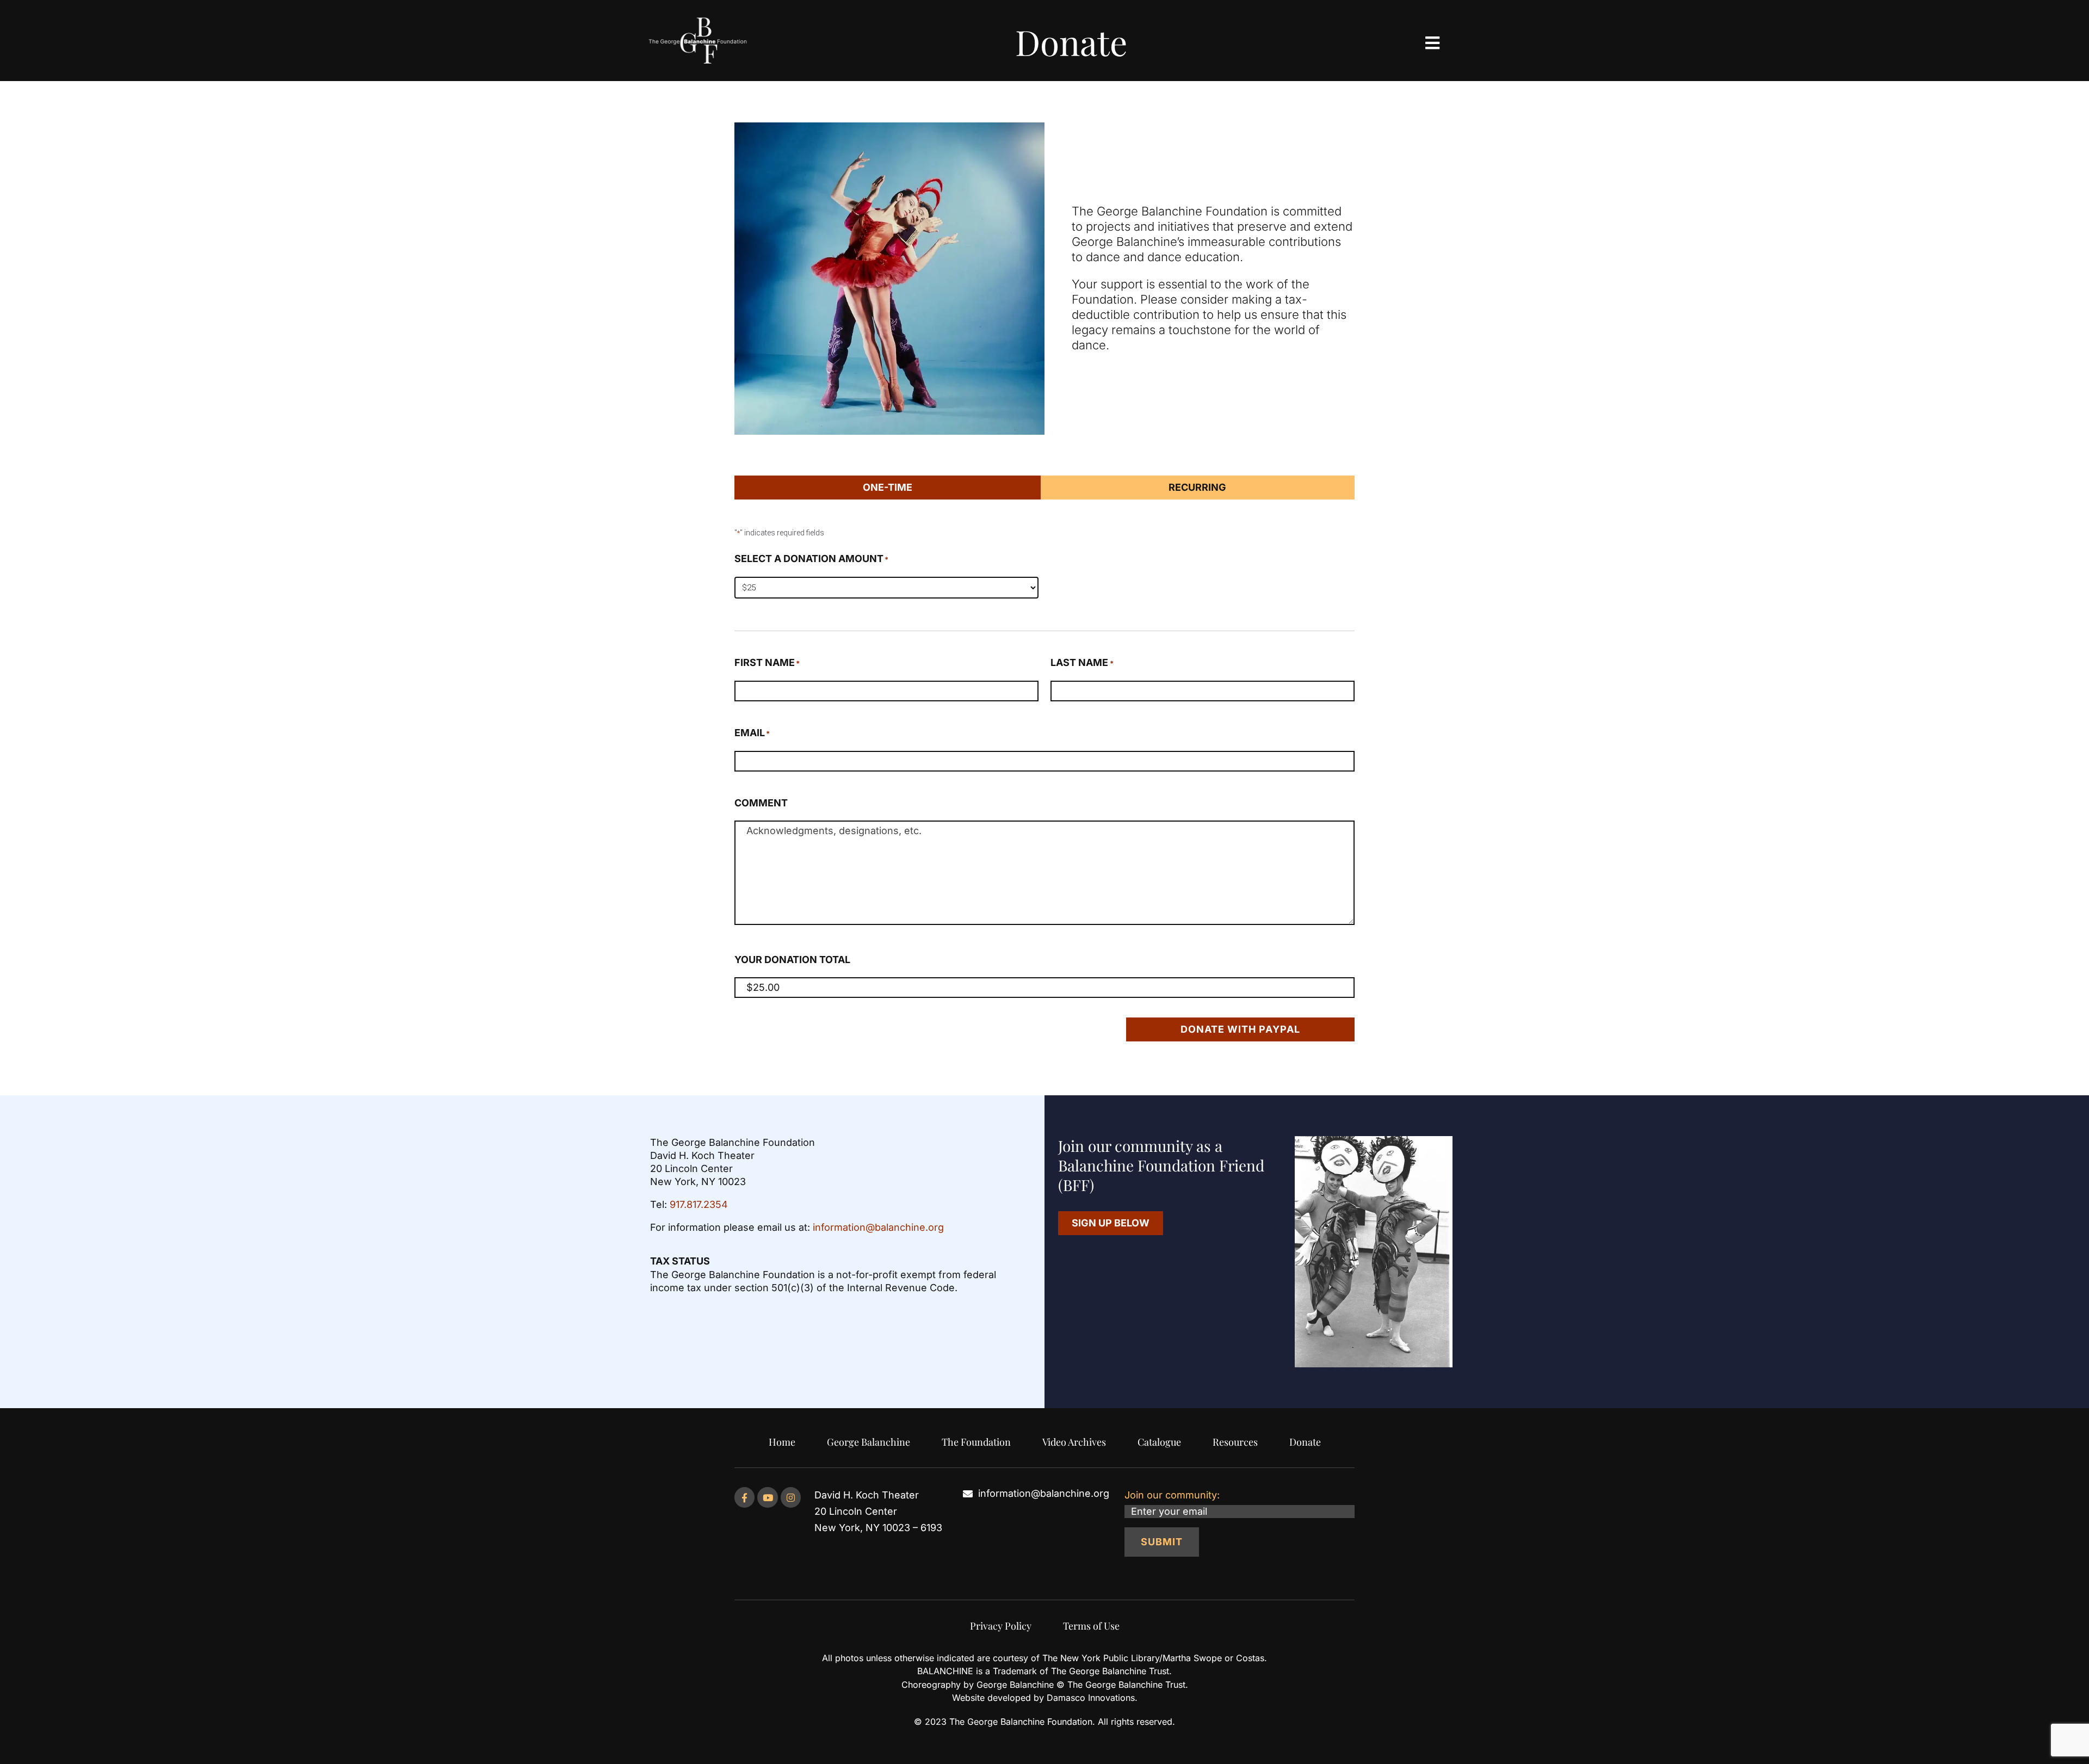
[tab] (888, 488)
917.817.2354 (699, 1204)
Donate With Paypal (1240, 1029)
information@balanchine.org (878, 1227)
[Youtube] (767, 1497)
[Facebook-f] (744, 1497)
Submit (1162, 1542)
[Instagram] (791, 1497)
